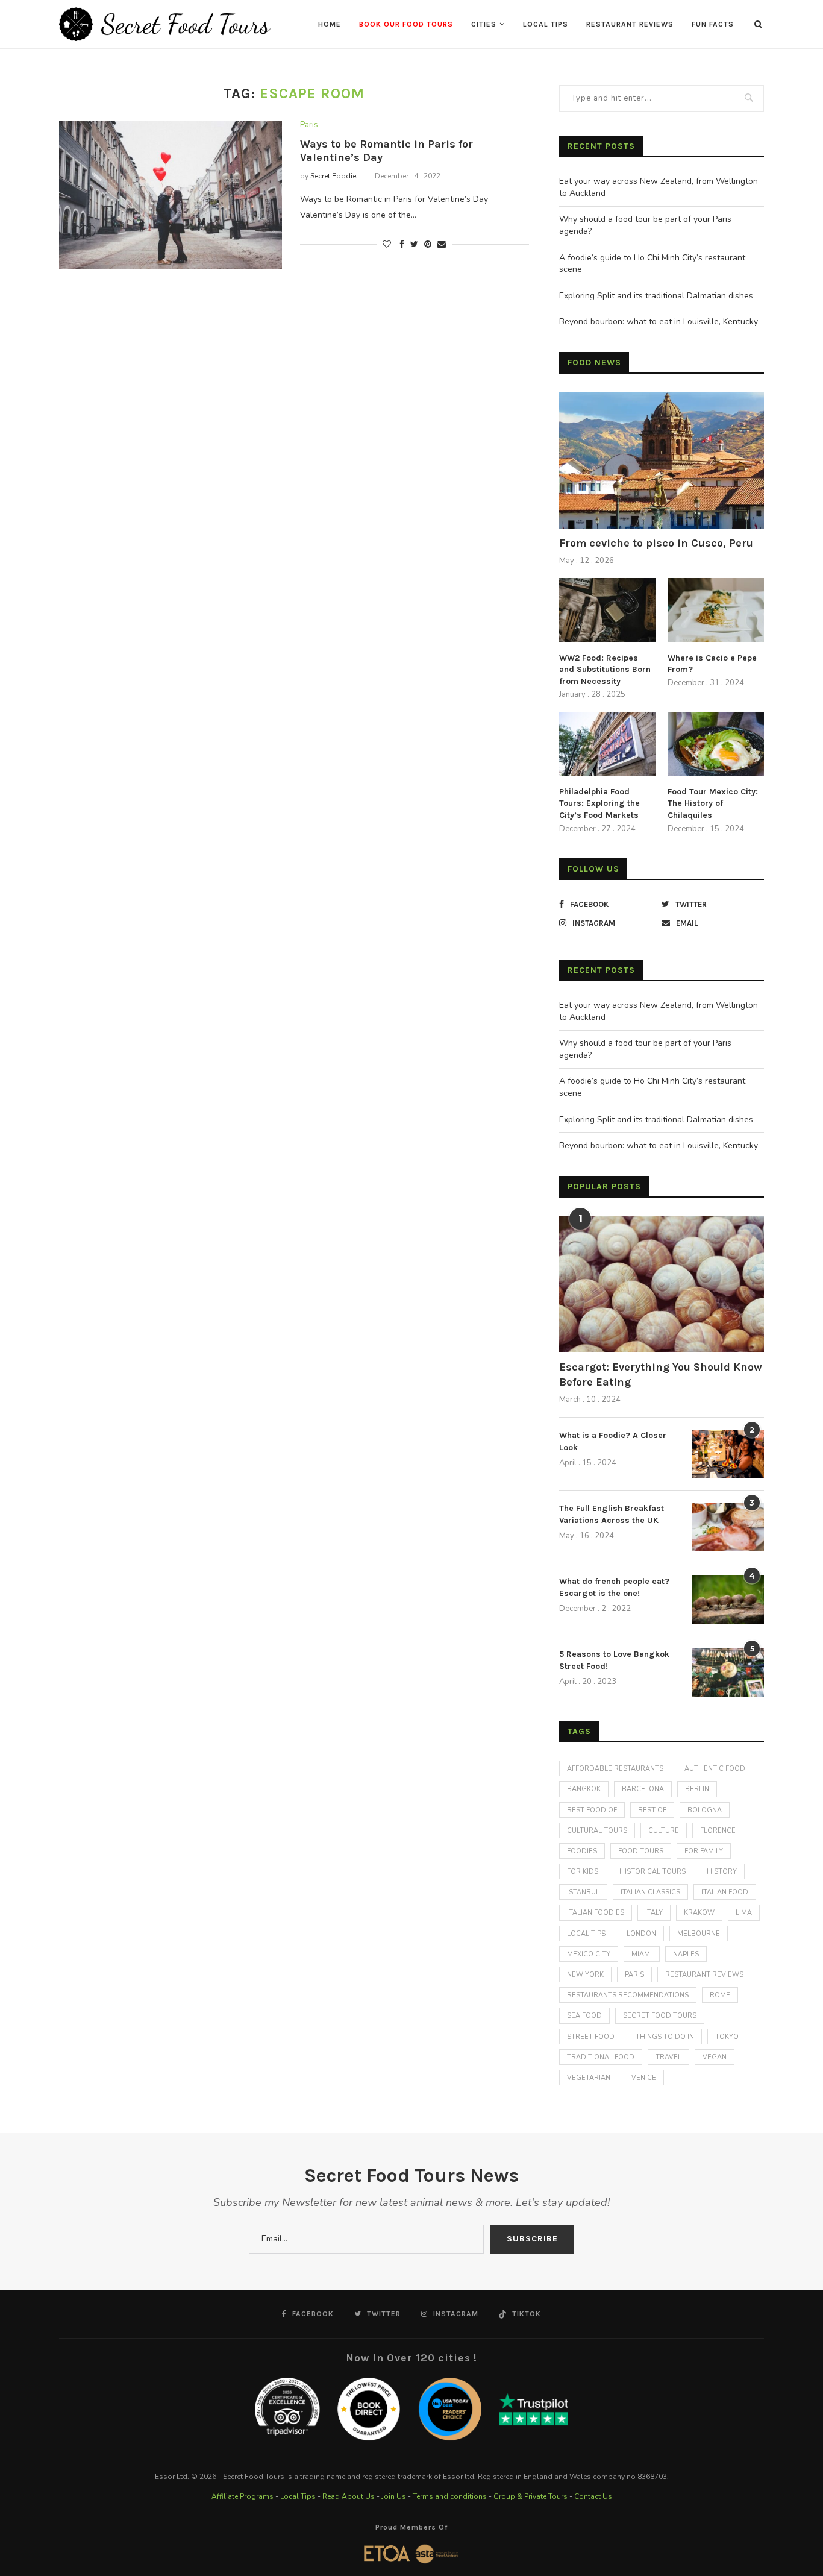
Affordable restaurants (615, 1769)
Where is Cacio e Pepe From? (712, 664)
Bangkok (584, 1789)
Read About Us (349, 2496)
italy (654, 1913)
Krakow (699, 1913)
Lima (744, 1913)
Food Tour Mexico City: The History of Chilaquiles (713, 803)
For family (704, 1851)
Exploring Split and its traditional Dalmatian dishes (656, 296)
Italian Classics (650, 1892)
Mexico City (589, 1954)
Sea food (584, 2016)
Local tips (586, 1934)
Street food (591, 2037)
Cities (484, 24)
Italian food (725, 1892)
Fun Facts (713, 24)
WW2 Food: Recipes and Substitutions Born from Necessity (605, 670)
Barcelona (643, 1789)
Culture (664, 1831)
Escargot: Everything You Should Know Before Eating (661, 1374)
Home (330, 24)
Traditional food (601, 2057)
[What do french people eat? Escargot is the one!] (728, 1600)
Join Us (394, 2496)
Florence (718, 1831)
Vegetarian (589, 2078)
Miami (642, 1954)
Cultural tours (597, 1831)
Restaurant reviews (704, 1975)
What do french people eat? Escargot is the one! (614, 1587)
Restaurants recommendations (628, 1995)
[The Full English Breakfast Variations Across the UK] (728, 1527)
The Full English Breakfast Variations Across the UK (612, 1514)
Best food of (592, 1810)
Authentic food (715, 1769)
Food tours (641, 1851)
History (722, 1872)
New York (585, 1975)
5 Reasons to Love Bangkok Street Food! (614, 1660)
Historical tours (652, 1872)
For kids (583, 1872)
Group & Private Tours (530, 2496)
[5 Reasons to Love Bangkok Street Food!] (728, 1673)
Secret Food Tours (660, 2016)
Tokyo (727, 2037)
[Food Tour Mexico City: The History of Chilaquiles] (716, 744)
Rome (720, 1995)
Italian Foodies (596, 1913)
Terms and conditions (450, 2496)
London (641, 1934)
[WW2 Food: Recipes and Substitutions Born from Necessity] (607, 610)
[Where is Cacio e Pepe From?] (716, 610)
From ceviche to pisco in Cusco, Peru (656, 543)
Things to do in (665, 2037)
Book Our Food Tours (406, 24)
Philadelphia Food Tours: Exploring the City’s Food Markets (599, 803)
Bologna (705, 1810)
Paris (309, 125)
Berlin (697, 1789)
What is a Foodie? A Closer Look (613, 1441)
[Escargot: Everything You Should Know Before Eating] (662, 1284)
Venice (644, 2078)
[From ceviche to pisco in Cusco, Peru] (662, 460)
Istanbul (583, 1892)
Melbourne (699, 1934)
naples (686, 1954)
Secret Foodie (333, 176)
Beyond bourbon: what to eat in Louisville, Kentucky (659, 322)
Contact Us (593, 2496)
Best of (652, 1810)
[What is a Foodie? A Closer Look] (728, 1454)
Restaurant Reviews (630, 24)
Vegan (715, 2057)
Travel (668, 2057)
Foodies (582, 1851)
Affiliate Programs (243, 2496)
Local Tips (546, 24)
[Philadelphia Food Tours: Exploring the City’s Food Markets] (607, 744)
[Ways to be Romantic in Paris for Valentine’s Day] (171, 195)
